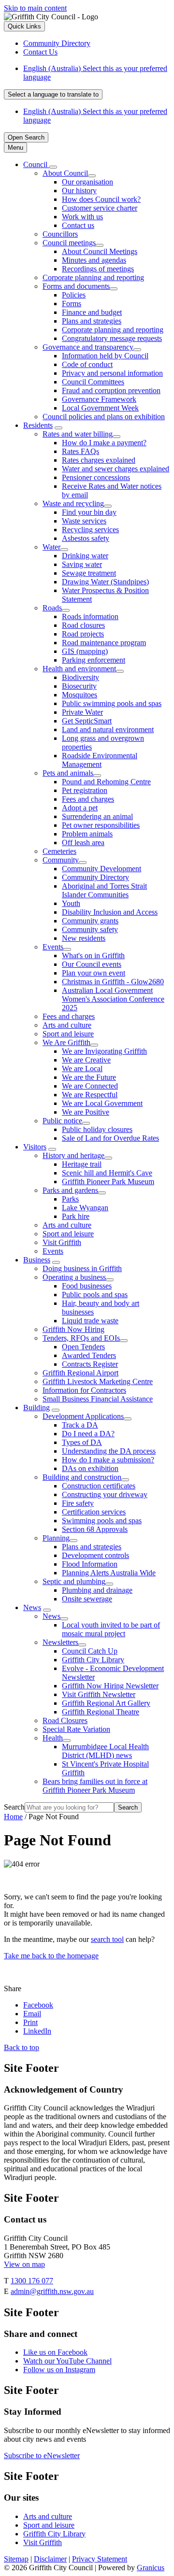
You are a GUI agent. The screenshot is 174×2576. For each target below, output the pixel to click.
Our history (79, 191)
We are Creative (86, 1060)
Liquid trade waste (90, 1321)
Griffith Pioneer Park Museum (108, 1182)
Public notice (62, 1121)
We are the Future (89, 1077)
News (32, 1607)
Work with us (82, 217)
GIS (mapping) (85, 651)
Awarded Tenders (89, 1355)
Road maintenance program (104, 643)
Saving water (82, 564)
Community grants (90, 921)
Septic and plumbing (74, 1581)
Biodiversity (80, 677)
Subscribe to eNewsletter (42, 2456)
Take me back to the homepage (51, 1956)
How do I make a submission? (108, 1460)
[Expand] (53, 167)
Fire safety (78, 1503)
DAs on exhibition (90, 1468)
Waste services (84, 521)
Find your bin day (89, 512)
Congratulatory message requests (112, 338)
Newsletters (60, 1642)
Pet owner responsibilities (101, 825)
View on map (24, 2264)
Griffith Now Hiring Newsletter (110, 1686)
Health (53, 1738)
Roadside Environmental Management (100, 760)
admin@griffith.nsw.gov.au (52, 2291)
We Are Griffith (66, 1042)
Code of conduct (87, 364)
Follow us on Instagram (59, 2370)
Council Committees (93, 382)
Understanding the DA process (109, 1451)
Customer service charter (100, 208)
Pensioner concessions (96, 477)
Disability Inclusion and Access (110, 912)
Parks (70, 1199)
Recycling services (90, 530)
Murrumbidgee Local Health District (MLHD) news (105, 1751)
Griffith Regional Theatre (101, 1712)
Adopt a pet (80, 808)
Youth (71, 903)
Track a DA (80, 1425)
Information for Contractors (84, 1390)
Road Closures (65, 1720)
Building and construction (82, 1477)
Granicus (151, 2568)
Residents (38, 425)
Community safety (90, 929)
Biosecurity (79, 686)
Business (37, 1260)
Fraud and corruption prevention (111, 390)
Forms (72, 304)
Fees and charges (88, 799)
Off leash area (83, 842)
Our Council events (92, 964)
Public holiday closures (97, 1129)
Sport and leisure (68, 1034)
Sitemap (16, 2559)
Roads (52, 608)
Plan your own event (94, 973)
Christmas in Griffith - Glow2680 (113, 982)
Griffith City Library (93, 1660)
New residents (84, 938)
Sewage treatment (89, 573)
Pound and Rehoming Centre (106, 782)
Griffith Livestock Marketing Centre (98, 1381)
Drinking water (85, 556)
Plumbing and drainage (97, 1590)
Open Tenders (83, 1347)
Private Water (82, 712)
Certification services (94, 1512)
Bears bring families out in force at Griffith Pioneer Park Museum (95, 1786)
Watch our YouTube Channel (67, 2361)
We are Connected (90, 1086)
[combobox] (53, 94)
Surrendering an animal (97, 816)
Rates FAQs (80, 451)
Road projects (83, 634)
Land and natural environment (108, 729)
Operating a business (74, 1277)
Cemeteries (59, 851)
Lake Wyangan (85, 1208)
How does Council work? (101, 199)
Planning (56, 1538)
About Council (65, 173)
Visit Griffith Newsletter (99, 1694)
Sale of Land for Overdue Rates (110, 1138)
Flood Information (90, 1564)
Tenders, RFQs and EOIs (81, 1338)
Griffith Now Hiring (73, 1329)
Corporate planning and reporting (93, 277)
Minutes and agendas (94, 260)
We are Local (82, 1069)
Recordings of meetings (98, 269)
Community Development (101, 869)
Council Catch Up (90, 1651)
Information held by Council (105, 356)
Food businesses (87, 1286)
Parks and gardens (70, 1190)
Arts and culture (67, 1025)
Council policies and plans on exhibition (104, 417)
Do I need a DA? (88, 1434)
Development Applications (83, 1416)
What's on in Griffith (93, 955)
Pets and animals (68, 773)
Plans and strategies (92, 321)
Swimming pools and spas (102, 1521)
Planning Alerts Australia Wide (109, 1573)
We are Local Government (102, 1103)
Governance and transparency (88, 347)
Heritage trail (82, 1164)
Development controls (95, 1555)
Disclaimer (50, 2559)
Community (61, 860)
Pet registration (85, 790)
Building (36, 1408)
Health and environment (79, 669)
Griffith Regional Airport (80, 1373)
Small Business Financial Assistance (98, 1399)
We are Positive (86, 1112)
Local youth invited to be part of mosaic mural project (111, 1629)
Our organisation (87, 182)
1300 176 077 (32, 2281)
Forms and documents (76, 286)
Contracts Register (90, 1364)
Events (53, 947)
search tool (107, 1939)
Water (51, 547)
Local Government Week (100, 408)
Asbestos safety (86, 538)
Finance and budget (92, 312)
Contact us (78, 225)
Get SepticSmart (87, 721)
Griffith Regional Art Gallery (106, 1703)
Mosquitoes (80, 695)
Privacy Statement (100, 2559)
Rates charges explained (99, 460)
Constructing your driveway (105, 1494)
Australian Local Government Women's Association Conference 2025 (113, 999)
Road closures (83, 625)
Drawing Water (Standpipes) (105, 582)
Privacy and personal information (112, 373)
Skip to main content (35, 8)
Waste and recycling (73, 503)
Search (14, 1807)
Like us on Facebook (55, 2352)
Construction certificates (99, 1486)
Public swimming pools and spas (112, 703)
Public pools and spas (95, 1295)
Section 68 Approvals (95, 1529)
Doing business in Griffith (82, 1268)
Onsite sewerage (87, 1599)
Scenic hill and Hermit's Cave (107, 1173)
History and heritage (73, 1155)
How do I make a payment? (104, 443)
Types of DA (82, 1442)
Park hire (76, 1216)
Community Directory (95, 877)
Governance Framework (99, 399)
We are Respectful (90, 1095)
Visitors (35, 1147)
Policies (74, 295)
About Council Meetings (100, 251)
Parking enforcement (94, 660)
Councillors (60, 234)
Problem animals (87, 834)
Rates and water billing (78, 434)
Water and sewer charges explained (116, 469)
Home (13, 1817)
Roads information (90, 616)
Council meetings (69, 243)
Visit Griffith (62, 1242)
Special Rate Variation (76, 1729)
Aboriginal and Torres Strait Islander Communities (104, 890)
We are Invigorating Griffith (104, 1051)
